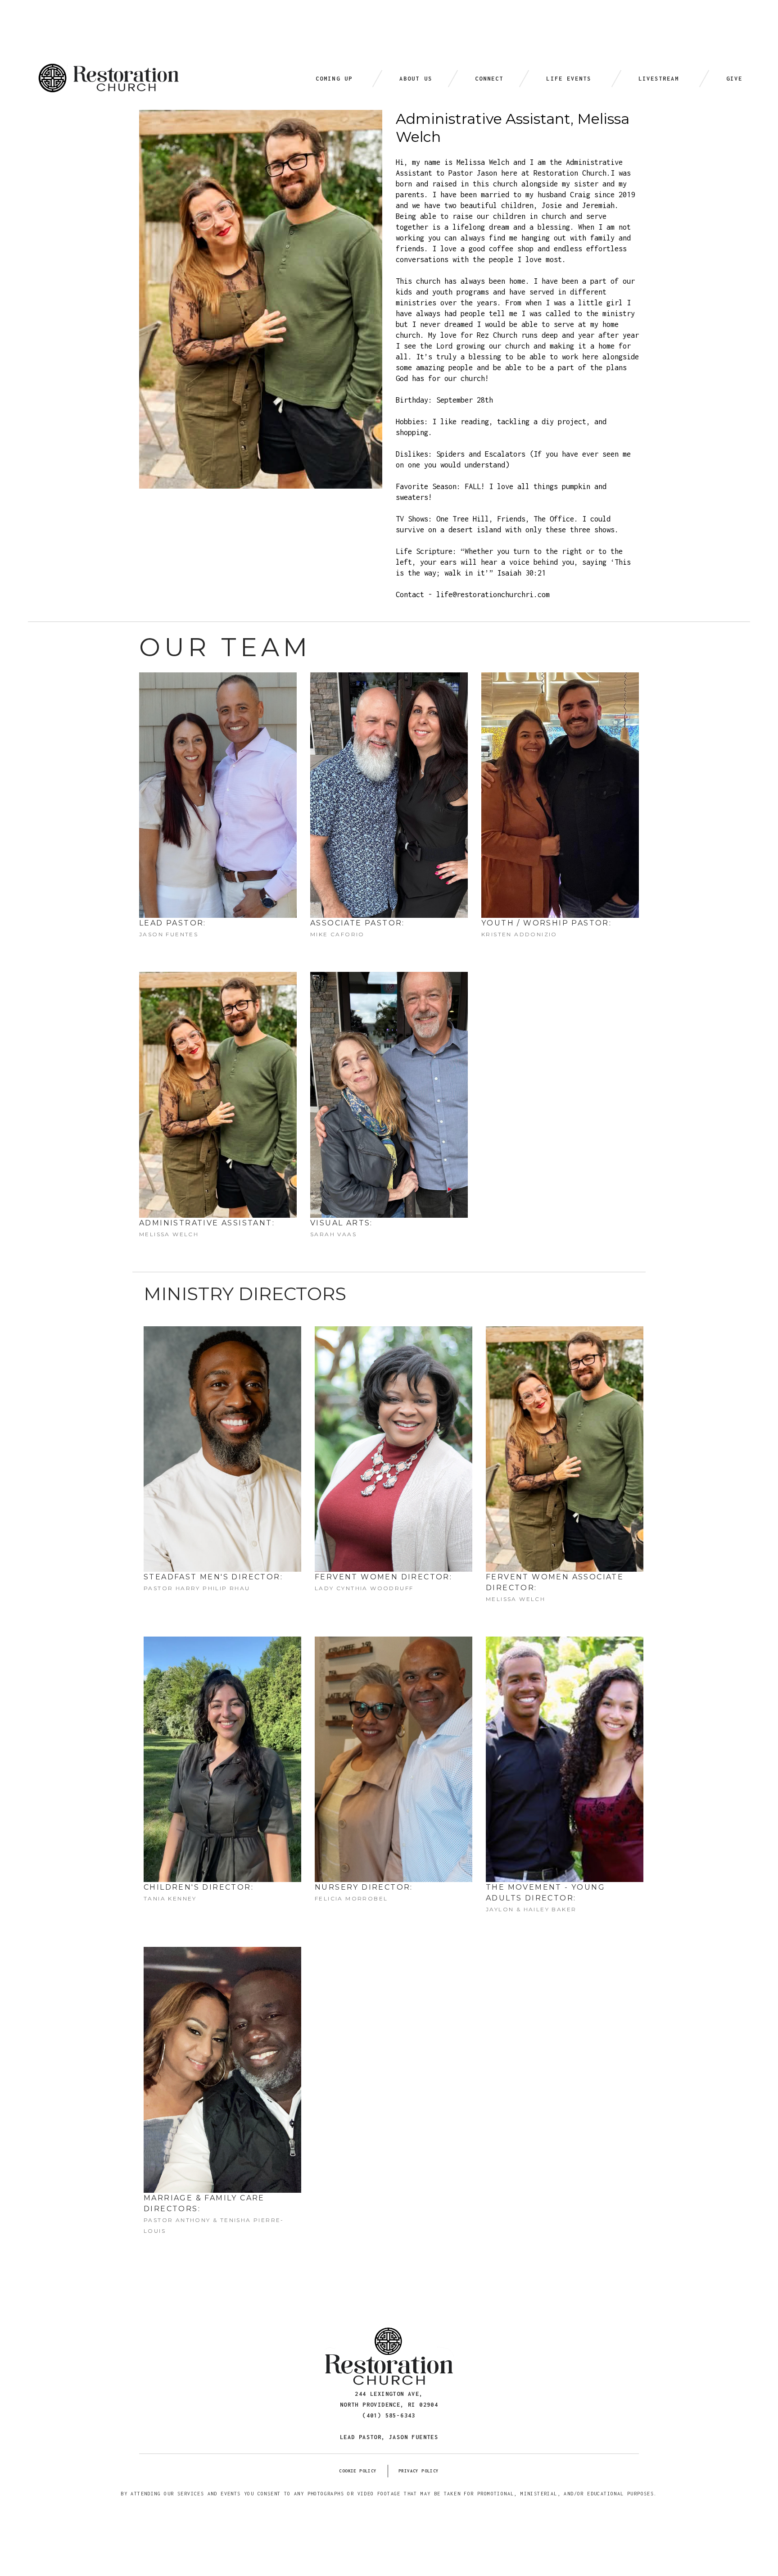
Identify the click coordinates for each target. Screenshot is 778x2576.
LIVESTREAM (659, 79)
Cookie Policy (358, 2471)
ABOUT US (416, 79)
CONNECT (489, 79)
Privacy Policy (419, 2471)
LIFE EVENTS (569, 79)
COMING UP (334, 79)
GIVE (734, 79)
